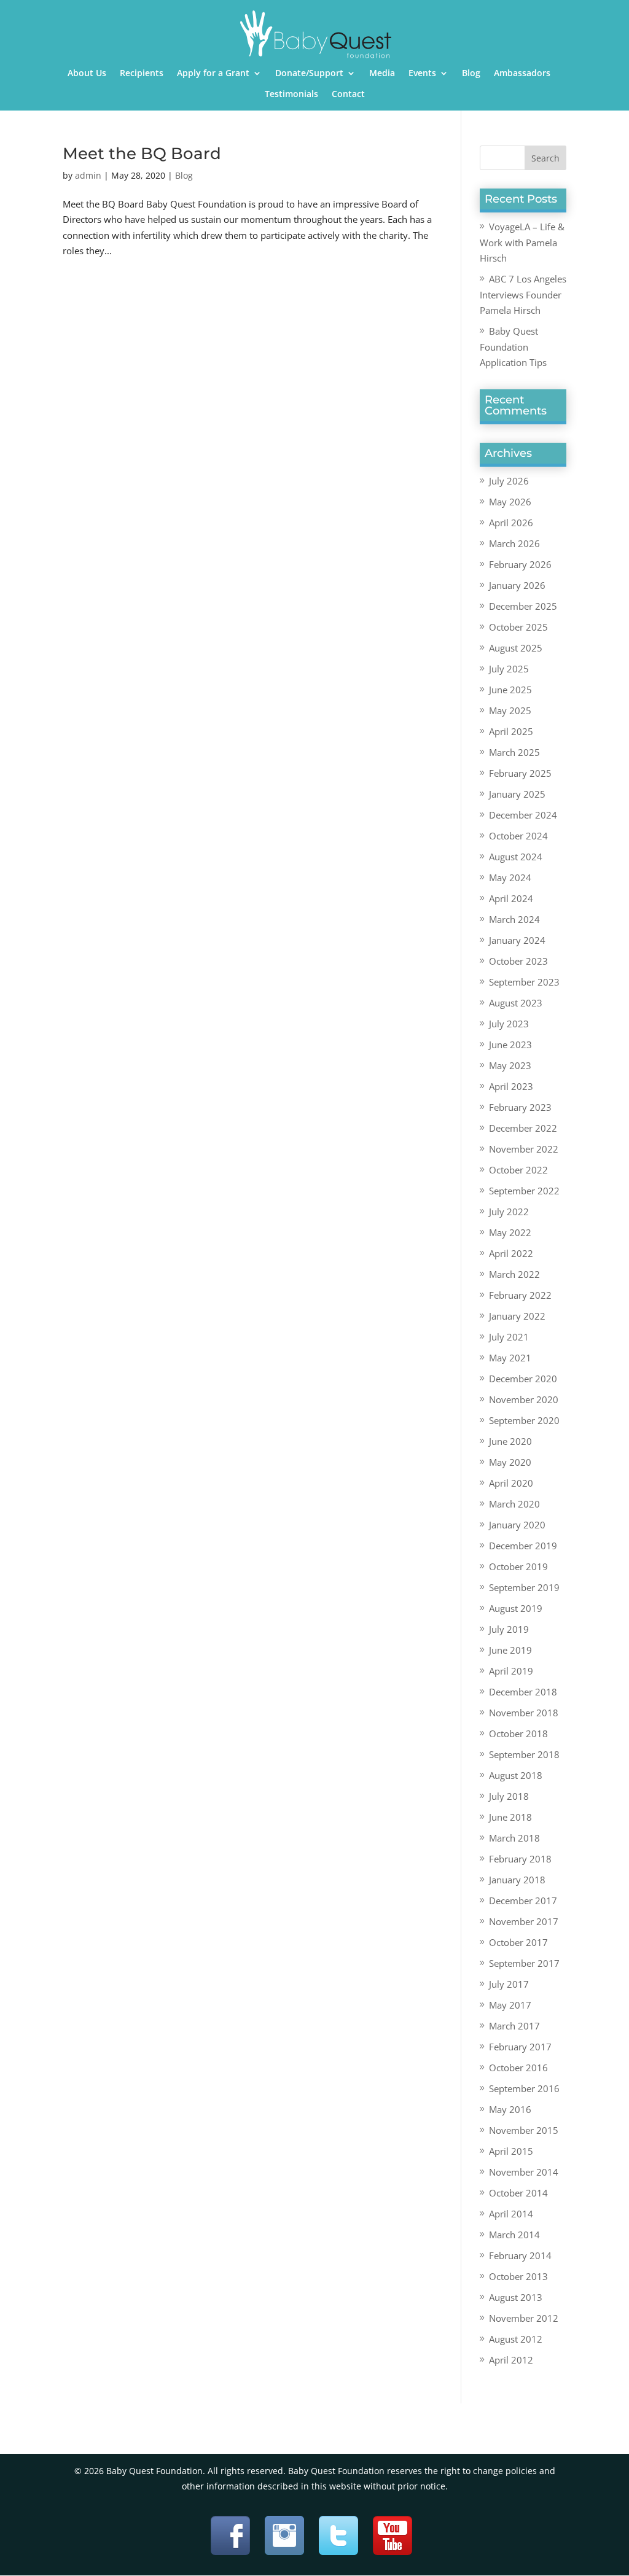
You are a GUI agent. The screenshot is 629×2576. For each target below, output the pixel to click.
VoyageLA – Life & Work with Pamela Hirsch (522, 242)
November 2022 (524, 1149)
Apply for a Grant (213, 74)
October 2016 (518, 2068)
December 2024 (523, 815)
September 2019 (524, 1587)
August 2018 (516, 1775)
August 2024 (516, 857)
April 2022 (511, 1253)
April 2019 (511, 1671)
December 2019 (523, 1546)
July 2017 (509, 1984)
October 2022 (518, 1170)
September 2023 (524, 982)
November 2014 (524, 2172)
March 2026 (514, 543)
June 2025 (510, 690)
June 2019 (510, 1650)
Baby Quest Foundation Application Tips (513, 347)
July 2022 (509, 1212)
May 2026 (510, 502)
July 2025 (509, 669)
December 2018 (523, 1692)
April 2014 (511, 2214)
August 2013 (516, 2297)
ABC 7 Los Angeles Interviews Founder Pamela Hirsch (523, 294)
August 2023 (516, 1003)
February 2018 (520, 1859)
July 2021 (509, 1337)
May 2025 (510, 710)
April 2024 (511, 898)
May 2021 (510, 1358)
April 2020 (511, 1483)
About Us (87, 74)
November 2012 (524, 2318)
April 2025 (511, 731)
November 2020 (524, 1399)
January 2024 (517, 940)
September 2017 (524, 1963)
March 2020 (514, 1504)
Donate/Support (309, 74)
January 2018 (517, 1880)
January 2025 (517, 794)
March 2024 (514, 919)
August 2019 (516, 1608)
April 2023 (511, 1086)
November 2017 (524, 1921)
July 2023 (509, 1024)
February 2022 (520, 1295)
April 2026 (511, 523)
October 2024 (518, 836)
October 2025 (518, 627)
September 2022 (524, 1191)
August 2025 (516, 648)
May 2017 (510, 2005)
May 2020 (510, 1462)
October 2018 (518, 1734)
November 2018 (524, 1713)
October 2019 (518, 1566)
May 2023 (510, 1065)
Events (422, 74)
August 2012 (516, 2339)
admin (88, 175)
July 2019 (509, 1629)
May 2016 (510, 2109)
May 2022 (510, 1232)
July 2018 (509, 1796)
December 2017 (523, 1901)
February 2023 (520, 1107)
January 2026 (517, 585)
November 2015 (524, 2130)
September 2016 (524, 2088)
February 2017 (520, 2047)
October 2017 (518, 1942)
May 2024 (510, 877)
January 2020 (517, 1525)
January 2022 (517, 1316)
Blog (471, 74)
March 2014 (514, 2235)
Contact (348, 95)
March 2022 (514, 1274)
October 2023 (518, 961)
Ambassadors (522, 74)
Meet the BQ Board (142, 154)
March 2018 (514, 1838)
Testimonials (291, 95)
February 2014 (520, 2255)
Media (382, 74)
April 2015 (511, 2151)
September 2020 (524, 1420)
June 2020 (510, 1441)
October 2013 (518, 2276)
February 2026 (520, 564)
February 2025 (520, 773)
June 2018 (510, 1817)
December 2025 (523, 606)
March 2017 (514, 2026)
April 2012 (511, 2360)
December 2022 (523, 1128)
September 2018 (524, 1754)
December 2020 (523, 1379)
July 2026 (509, 481)
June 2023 (510, 1045)
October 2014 (518, 2193)
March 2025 (514, 752)
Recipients (142, 74)
